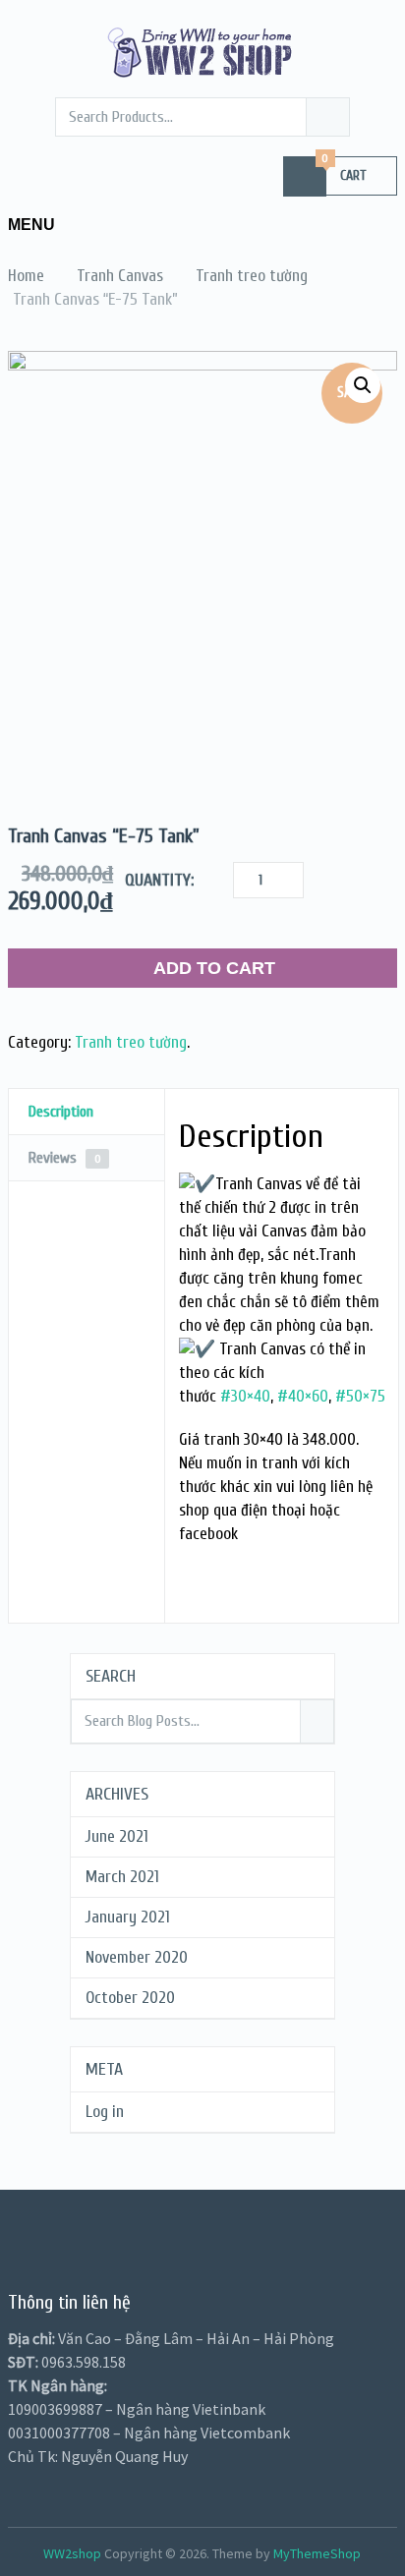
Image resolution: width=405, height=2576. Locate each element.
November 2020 (137, 1957)
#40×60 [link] (303, 1396)
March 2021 (122, 1877)
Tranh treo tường (131, 1042)
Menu (31, 225)
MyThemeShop (317, 2553)
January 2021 (128, 1917)
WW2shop (72, 2553)
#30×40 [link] (245, 1396)
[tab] (87, 1112)
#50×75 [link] (360, 1396)
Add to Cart (214, 968)
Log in (105, 2112)
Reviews (65, 1158)
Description (61, 1112)
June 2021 (117, 1836)
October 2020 (130, 1998)
